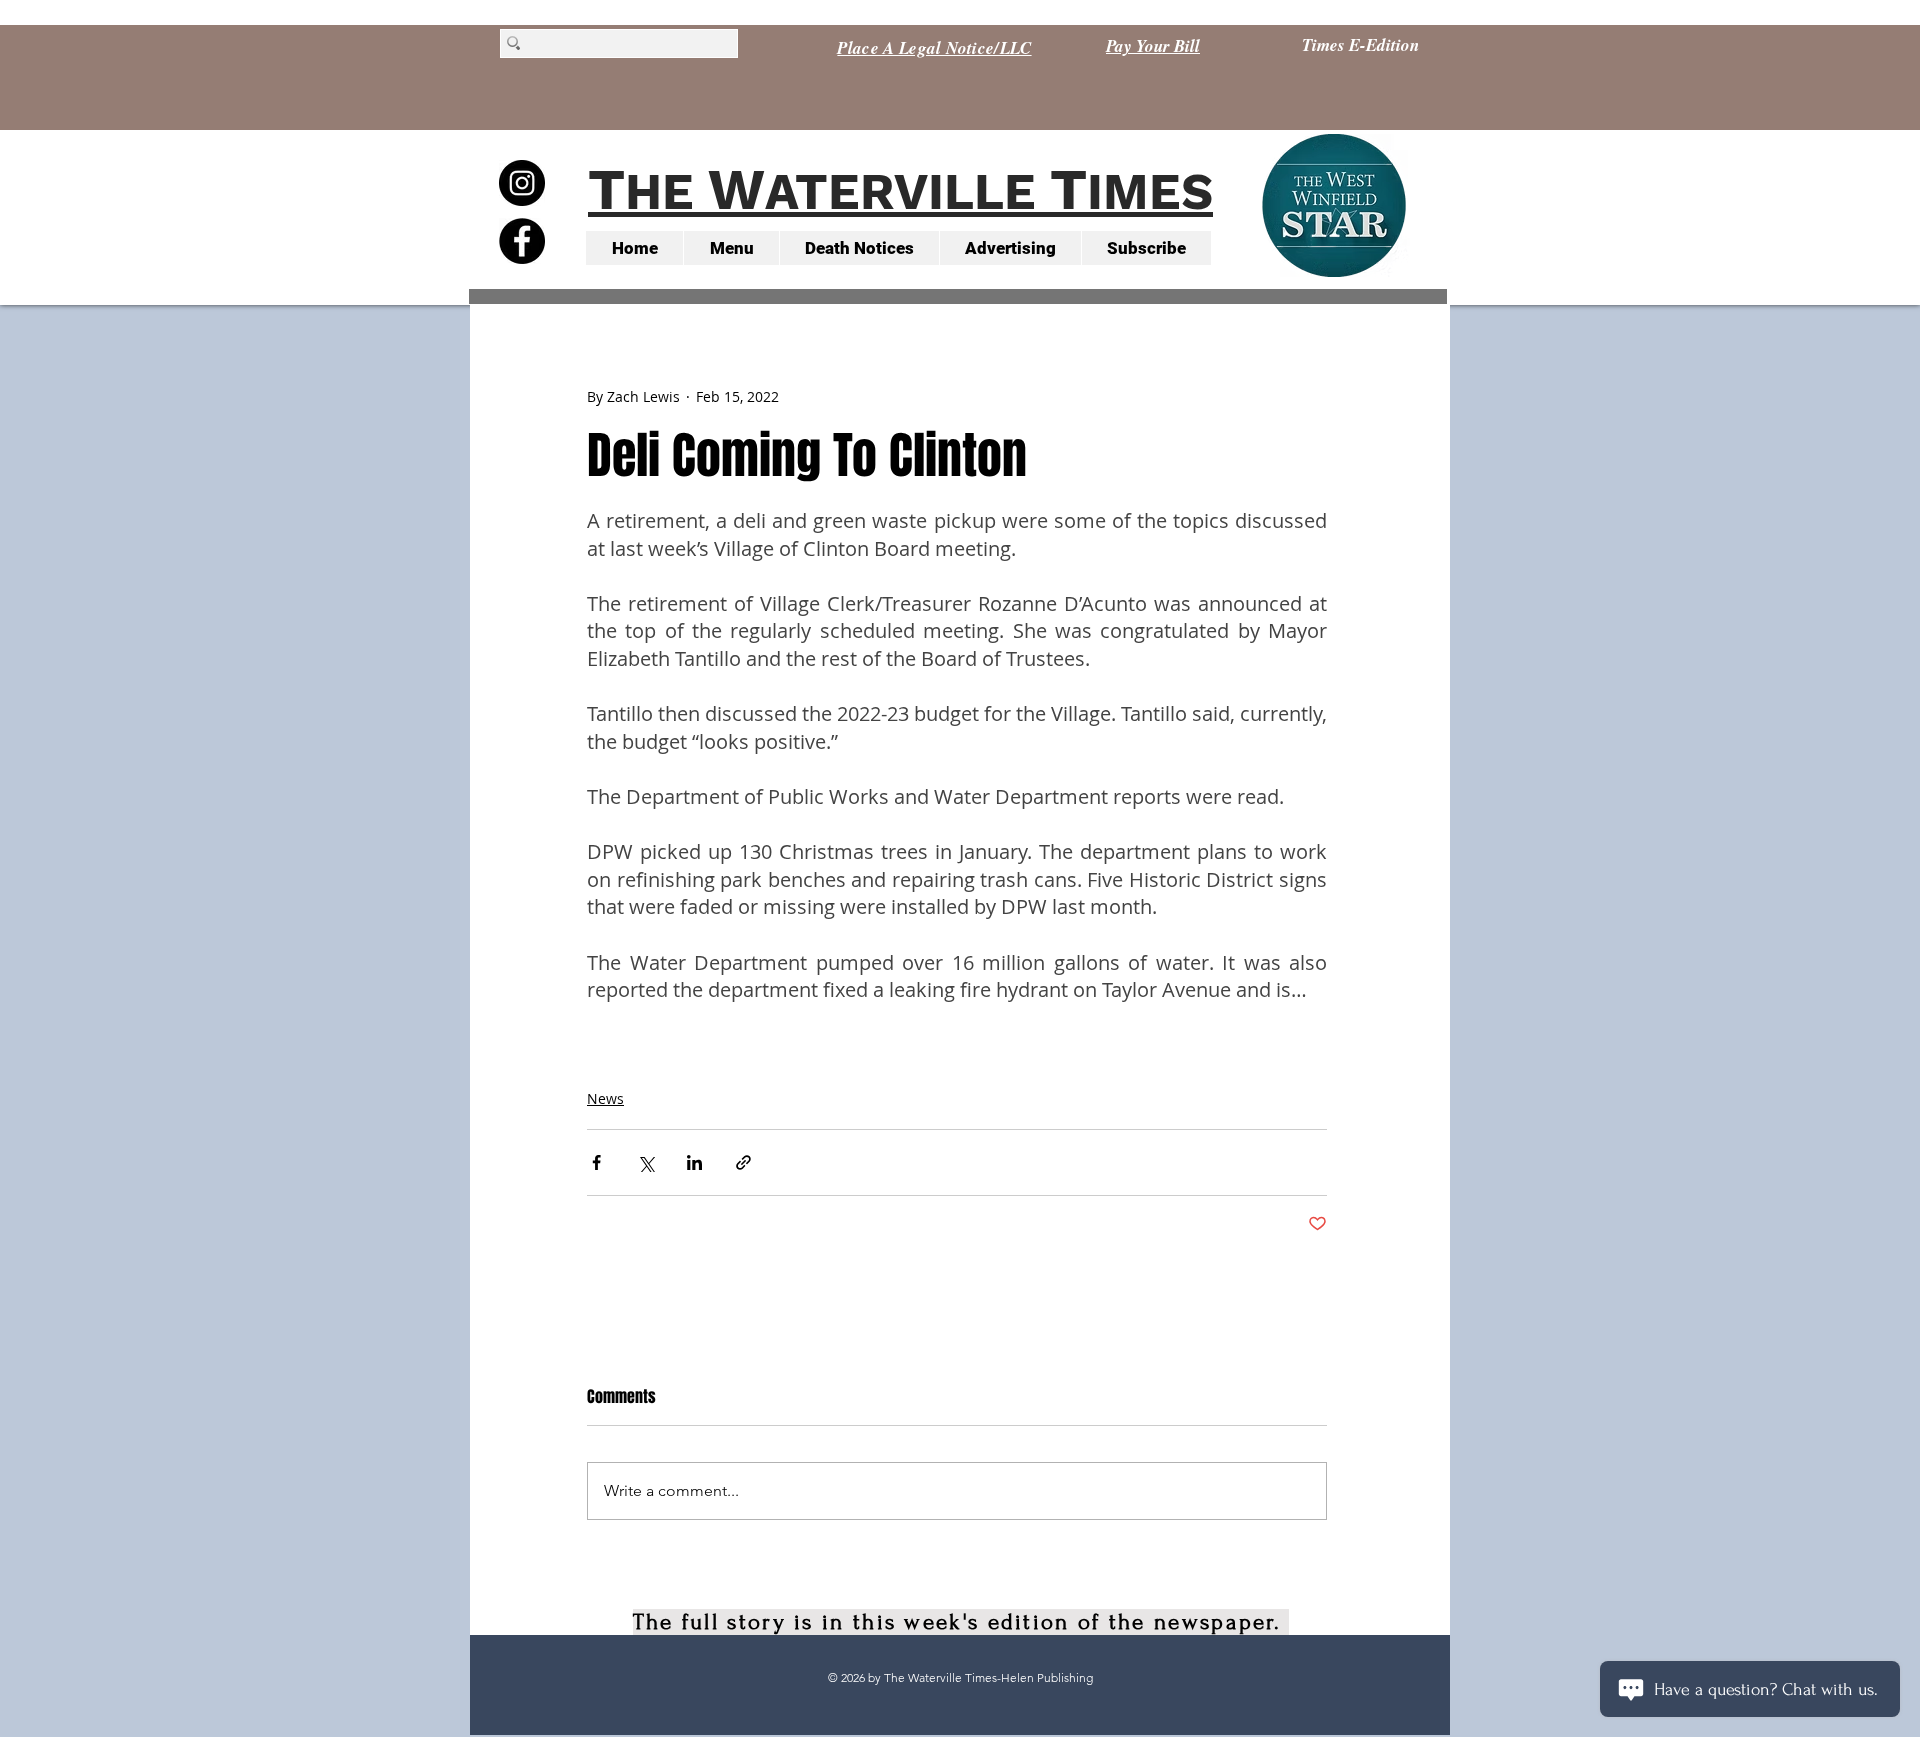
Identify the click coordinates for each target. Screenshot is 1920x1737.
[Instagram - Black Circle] (522, 183)
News (605, 1098)
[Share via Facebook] (596, 1162)
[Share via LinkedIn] (694, 1162)
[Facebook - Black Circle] (522, 241)
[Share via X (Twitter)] (645, 1162)
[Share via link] (743, 1162)
